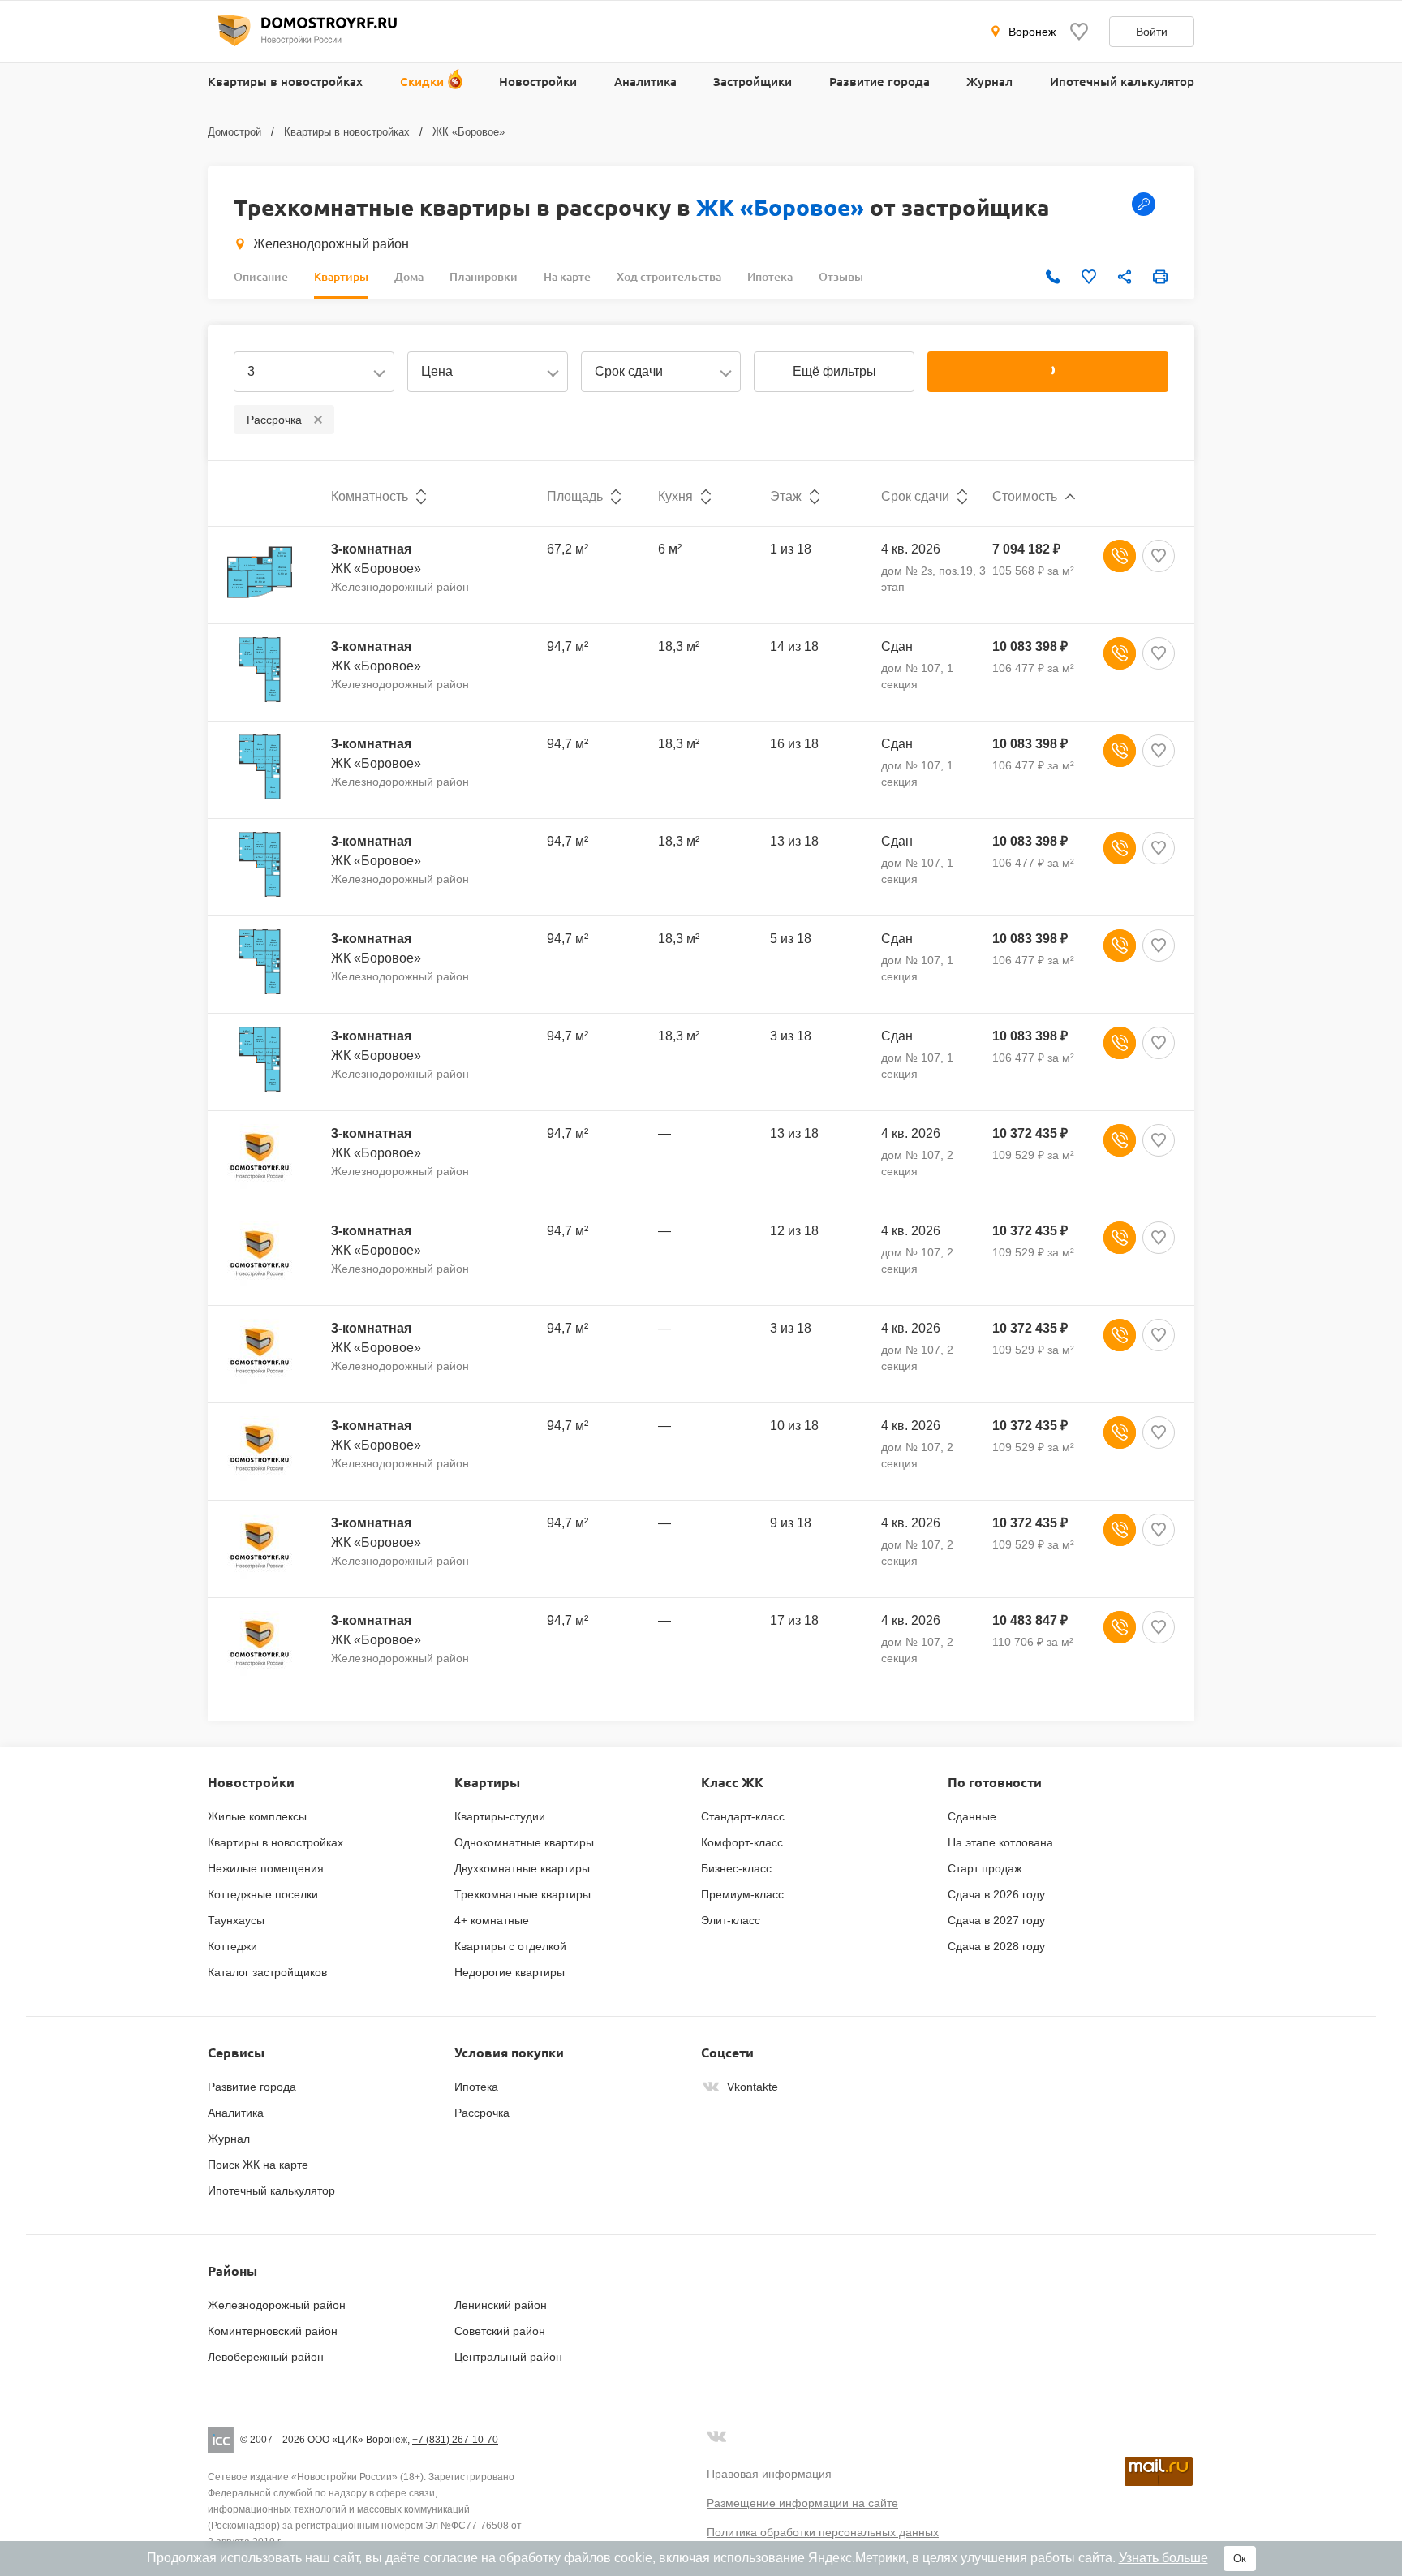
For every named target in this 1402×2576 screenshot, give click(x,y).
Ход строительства (669, 276)
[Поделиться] (1125, 277)
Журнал (989, 81)
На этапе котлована (1000, 1842)
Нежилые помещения (266, 1868)
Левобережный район (266, 2357)
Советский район (500, 2331)
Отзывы (841, 276)
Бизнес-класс (736, 1868)
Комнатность (370, 496)
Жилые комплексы (257, 1816)
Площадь (575, 496)
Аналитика (645, 81)
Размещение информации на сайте (802, 2503)
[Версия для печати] (1160, 277)
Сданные (972, 1816)
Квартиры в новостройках (285, 81)
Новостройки (538, 81)
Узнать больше (1163, 2558)
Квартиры (341, 276)
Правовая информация (769, 2474)
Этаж (786, 496)
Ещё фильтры (834, 371)
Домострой (234, 132)
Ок (1240, 2559)
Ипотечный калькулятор (1122, 81)
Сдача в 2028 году (996, 1946)
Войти (1152, 32)
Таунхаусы (236, 1920)
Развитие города (879, 81)
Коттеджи (232, 1946)
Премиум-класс (742, 1894)
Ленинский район (501, 2305)
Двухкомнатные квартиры (522, 1868)
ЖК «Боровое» (469, 132)
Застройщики (753, 81)
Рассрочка (482, 2113)
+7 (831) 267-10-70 (455, 2440)
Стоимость (1025, 496)
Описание (261, 276)
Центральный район (508, 2357)
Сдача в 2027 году (996, 1920)
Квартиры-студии (500, 1816)
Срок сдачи (629, 371)
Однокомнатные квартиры (524, 1842)
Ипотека (770, 276)
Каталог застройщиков (267, 1972)
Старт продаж (985, 1868)
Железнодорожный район (331, 244)
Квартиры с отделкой (510, 1946)
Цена (437, 371)
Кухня (675, 496)
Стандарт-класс (743, 1816)
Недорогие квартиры (510, 1972)
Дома (409, 276)
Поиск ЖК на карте (258, 2165)
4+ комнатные (492, 1920)
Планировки (484, 276)
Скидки (422, 81)
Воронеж (1032, 32)
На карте (567, 276)
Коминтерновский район (273, 2331)
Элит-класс (731, 1920)
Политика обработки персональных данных (823, 2532)
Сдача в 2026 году (996, 1894)
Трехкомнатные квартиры (523, 1894)
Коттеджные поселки (263, 1894)
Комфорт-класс (742, 1842)
